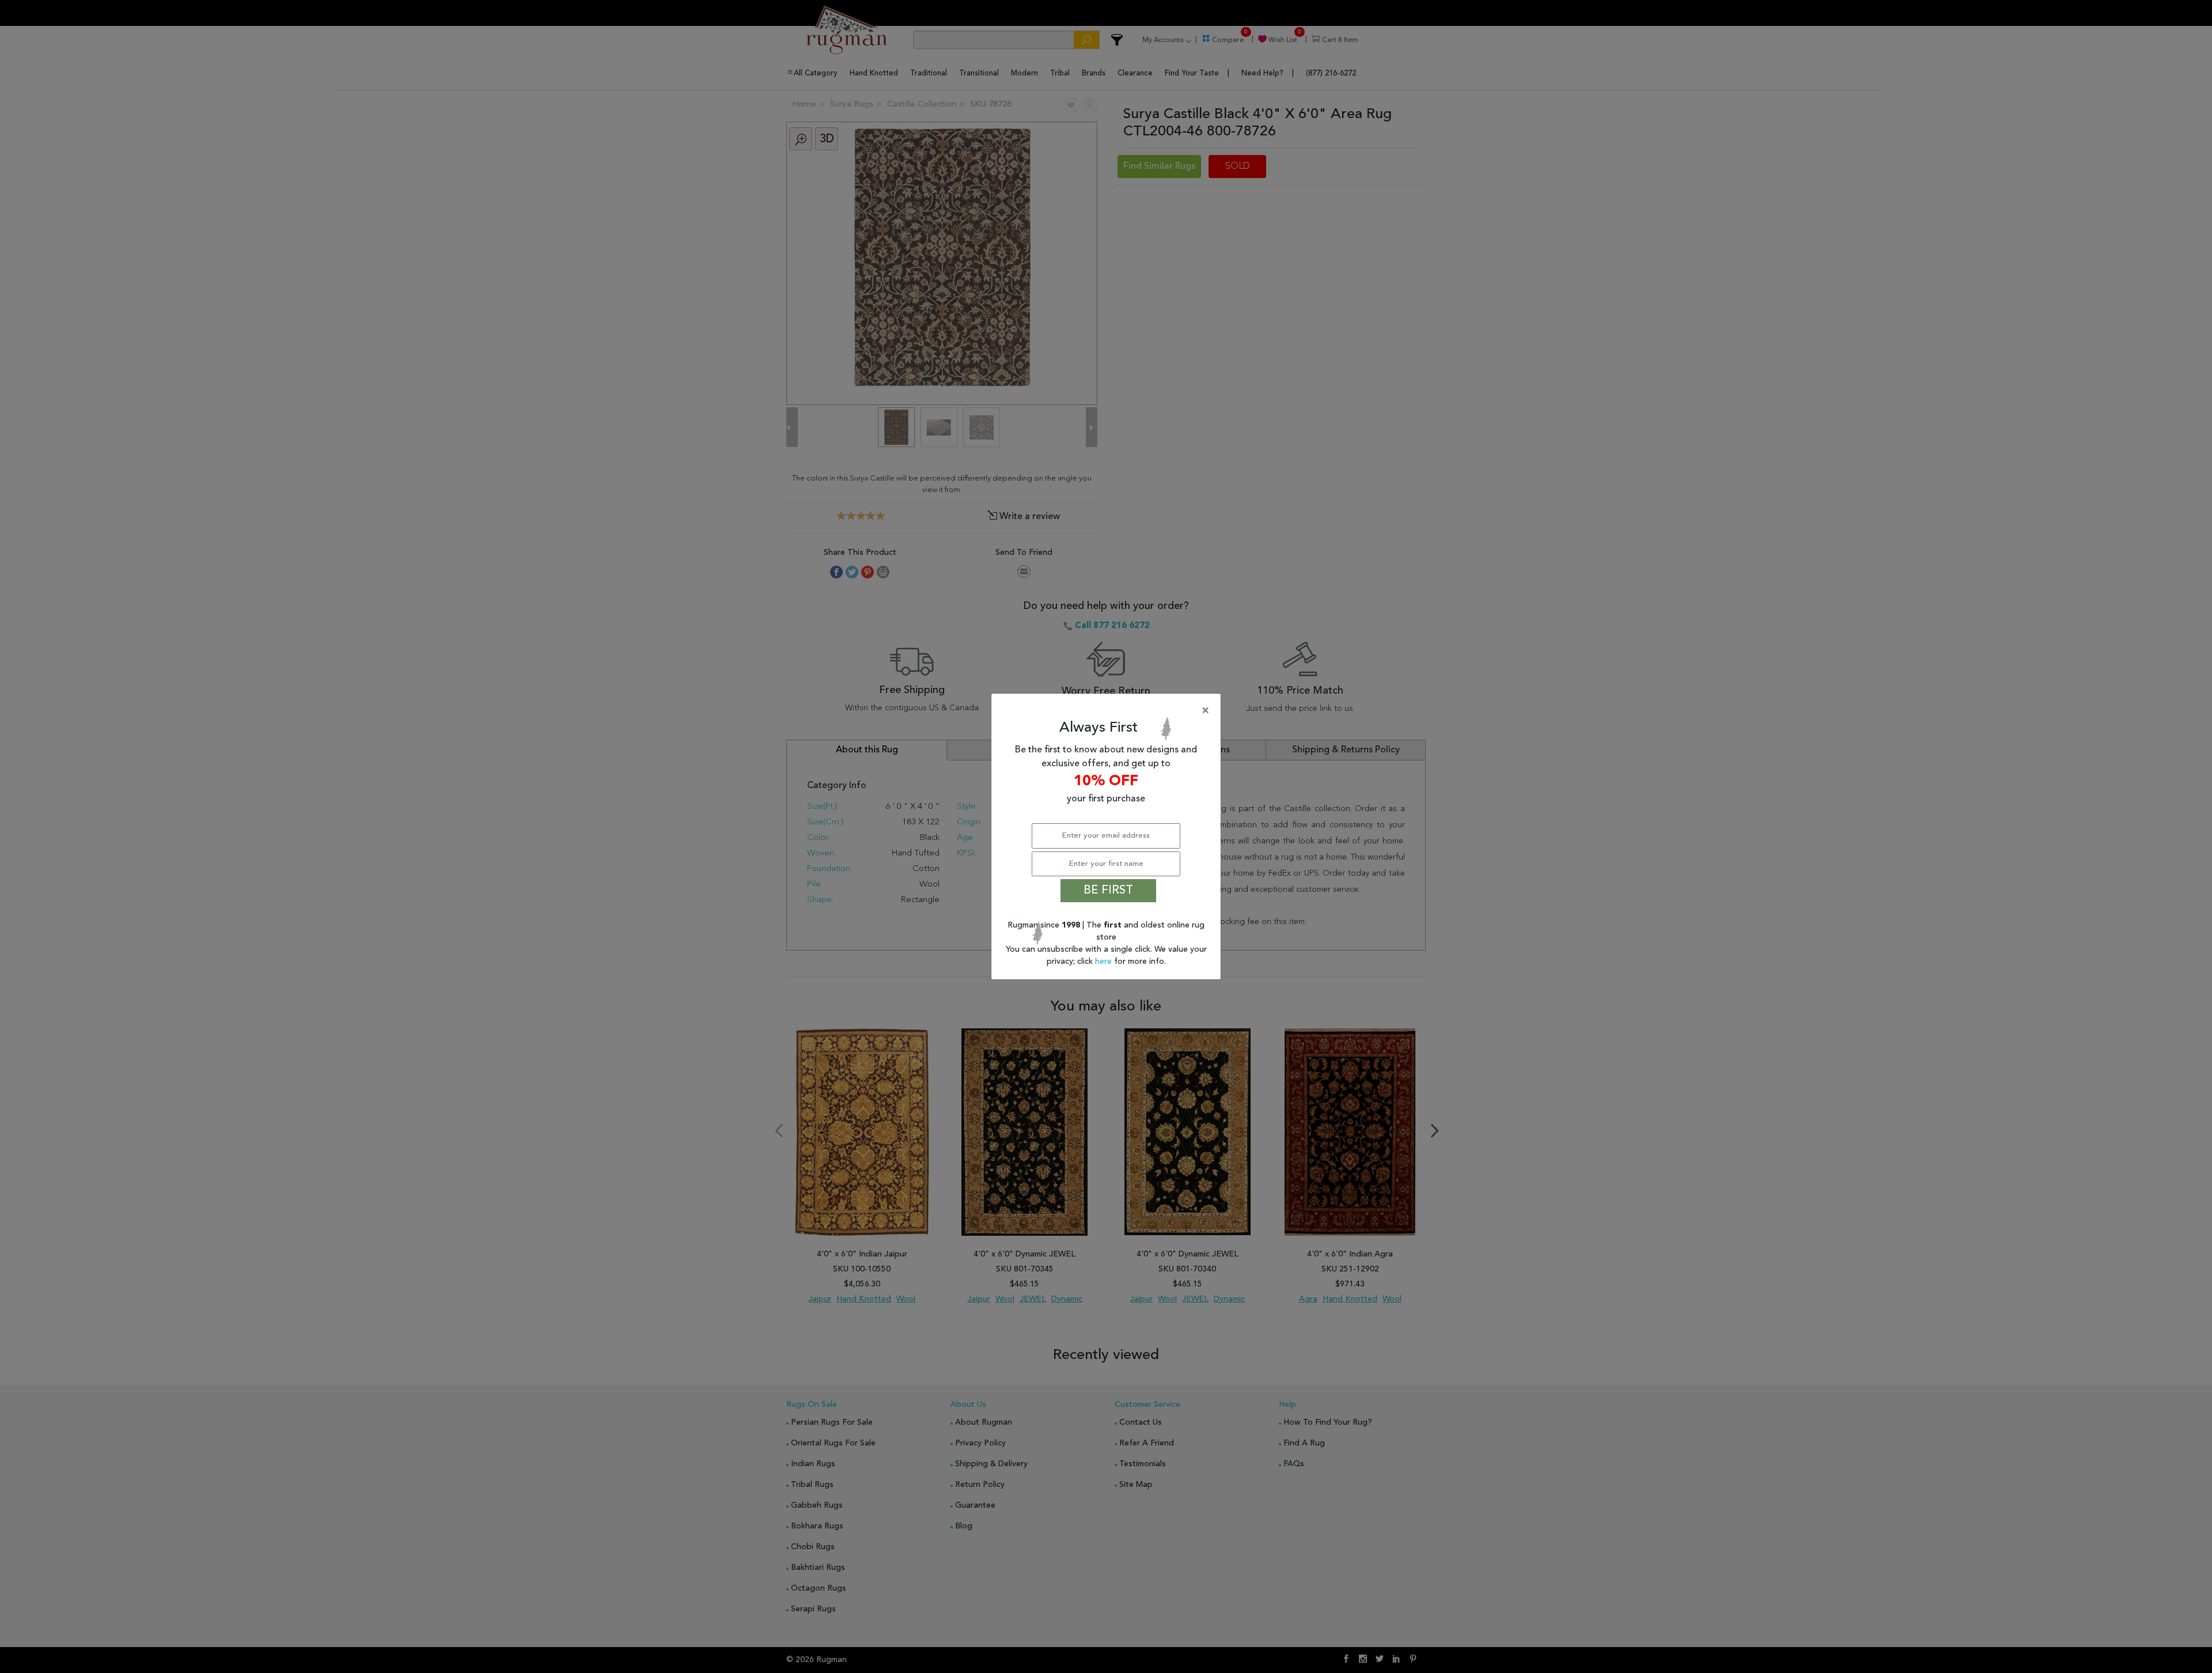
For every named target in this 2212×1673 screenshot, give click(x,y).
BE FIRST (1108, 891)
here (1105, 962)
